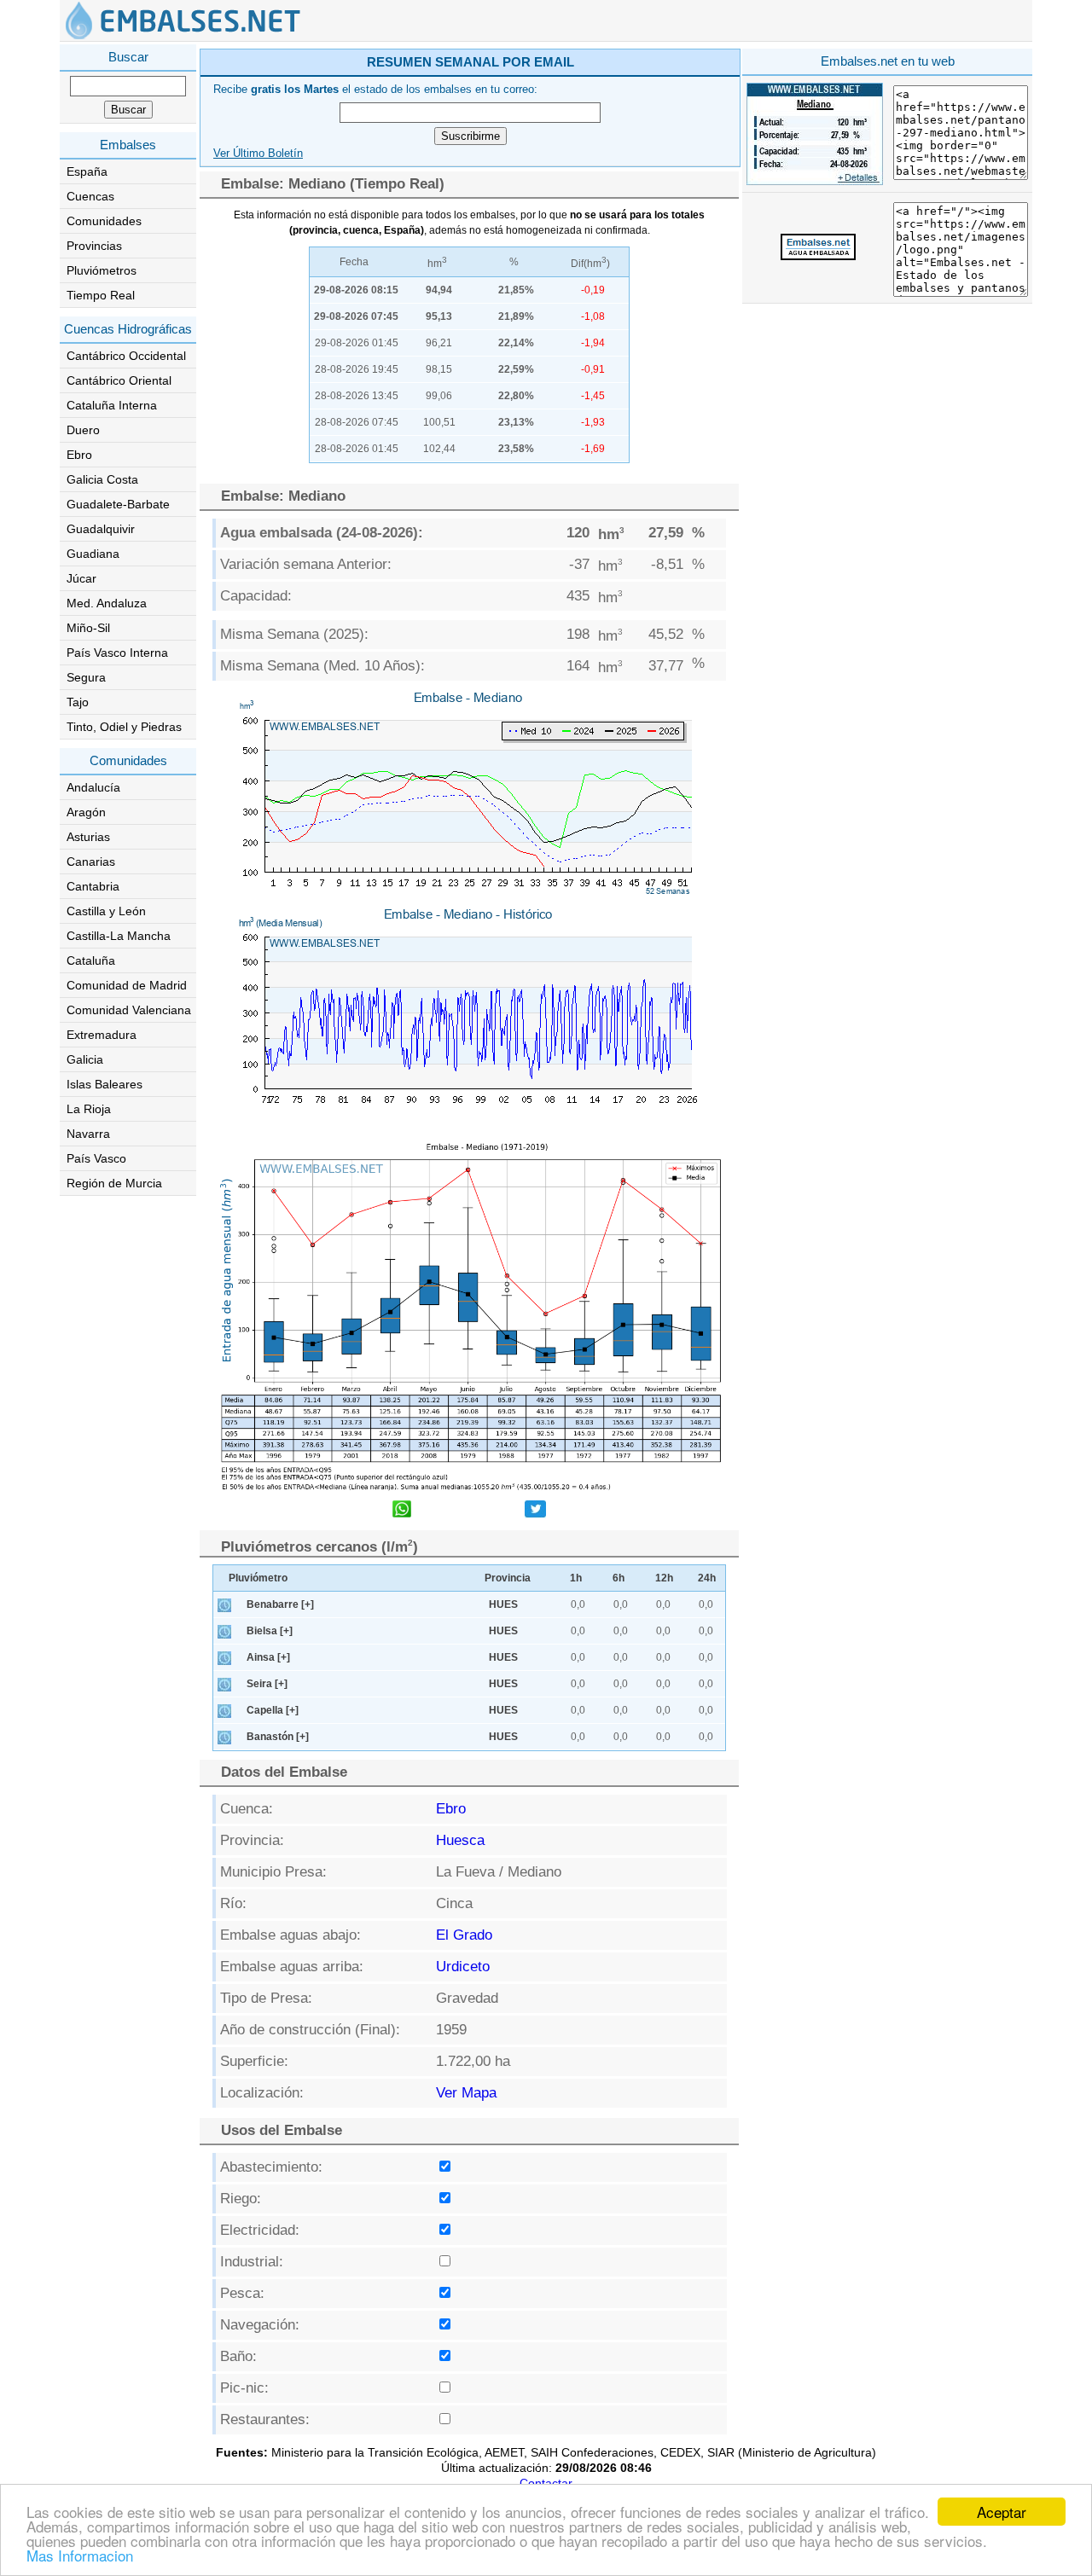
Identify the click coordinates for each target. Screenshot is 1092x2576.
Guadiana (93, 554)
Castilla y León (106, 911)
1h (576, 1578)
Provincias (94, 246)
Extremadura (102, 1035)
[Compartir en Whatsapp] (402, 1511)
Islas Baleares (105, 1084)
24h (707, 1578)
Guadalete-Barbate (118, 504)
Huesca (460, 1840)
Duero (83, 430)
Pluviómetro (258, 1578)
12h (664, 1578)
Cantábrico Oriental (119, 380)
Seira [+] (267, 1684)
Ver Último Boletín (258, 154)
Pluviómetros (102, 270)
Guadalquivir (101, 529)
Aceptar (1002, 2512)
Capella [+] (273, 1710)
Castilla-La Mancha (119, 936)
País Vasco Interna (117, 653)
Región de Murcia (114, 1183)
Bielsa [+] (270, 1631)
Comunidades (104, 221)
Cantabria (93, 886)
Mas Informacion (80, 2555)
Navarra (88, 1134)
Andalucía (93, 787)
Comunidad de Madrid (127, 985)
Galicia (85, 1059)
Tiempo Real (101, 295)
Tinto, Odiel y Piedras (124, 727)
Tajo (78, 702)
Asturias (88, 837)
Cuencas (90, 196)
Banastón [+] (278, 1737)
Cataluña (91, 960)
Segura (86, 677)
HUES (503, 1604)
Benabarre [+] (280, 1604)
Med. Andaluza (107, 603)
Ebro (79, 455)
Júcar (81, 578)
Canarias (91, 862)
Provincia (508, 1578)
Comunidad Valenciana (129, 1010)
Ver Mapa (466, 2093)
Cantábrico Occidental (126, 356)
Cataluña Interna (112, 405)
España (87, 171)
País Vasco (96, 1158)
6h (619, 1578)
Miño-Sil (88, 628)
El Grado (464, 1935)
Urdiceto (463, 1967)
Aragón (86, 812)
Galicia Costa (102, 479)
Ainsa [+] (268, 1657)
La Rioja (89, 1109)
